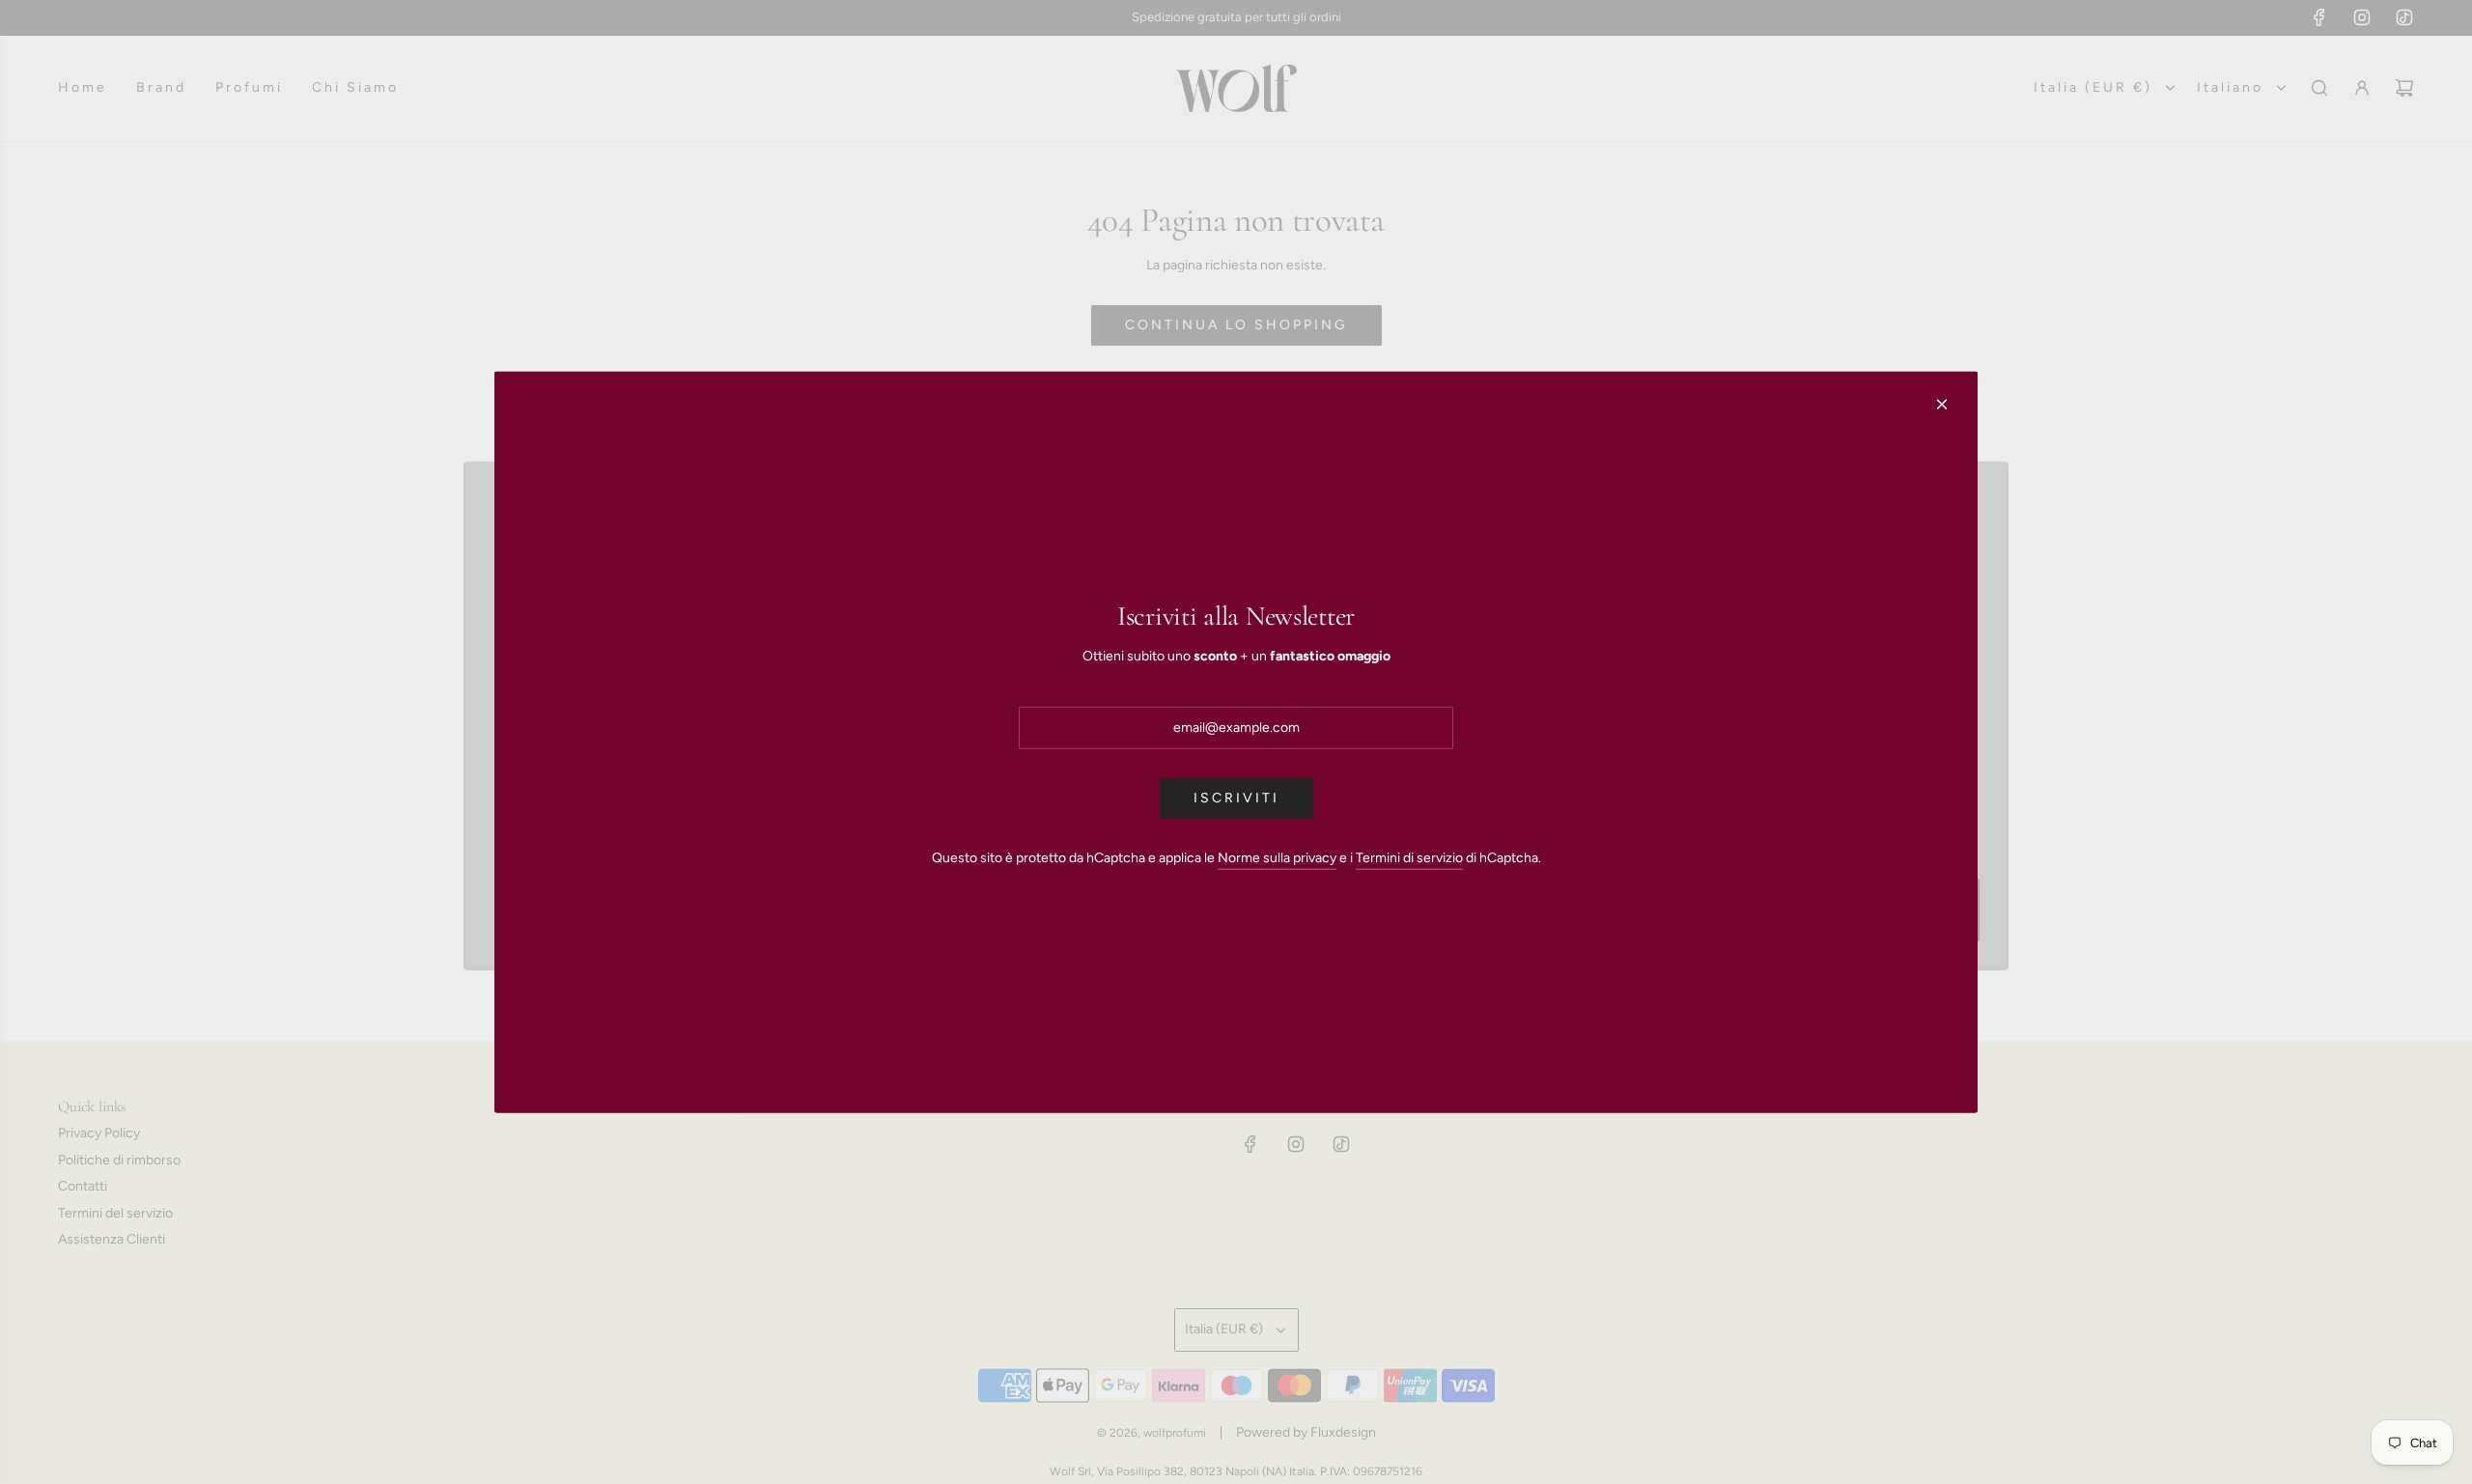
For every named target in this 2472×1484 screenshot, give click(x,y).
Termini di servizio (1409, 858)
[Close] (1942, 404)
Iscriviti (1236, 798)
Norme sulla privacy (1277, 858)
